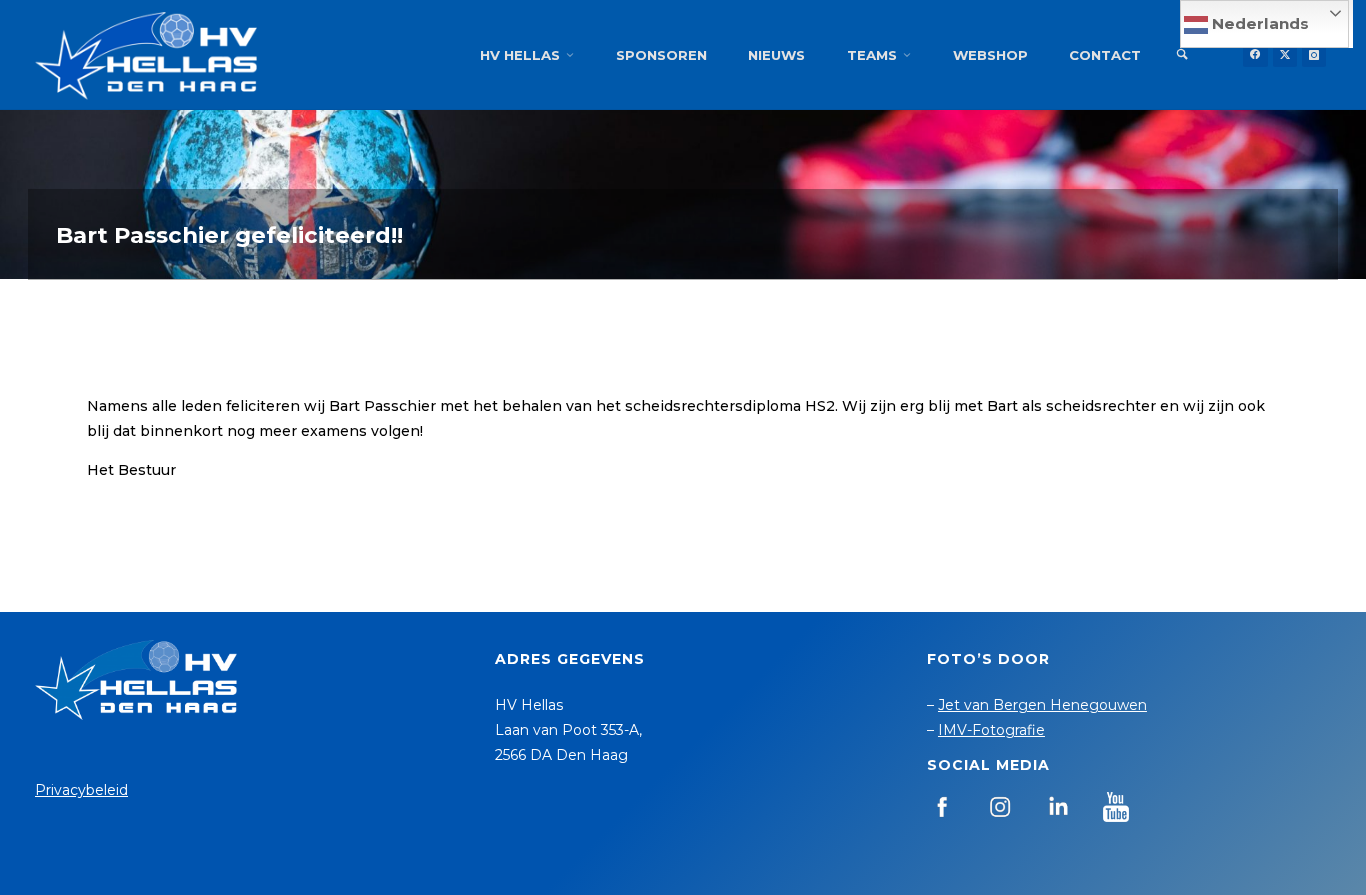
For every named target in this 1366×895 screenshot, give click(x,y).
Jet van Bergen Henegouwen (1042, 705)
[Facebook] (1255, 55)
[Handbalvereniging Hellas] (146, 55)
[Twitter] (1285, 55)
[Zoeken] (1182, 55)
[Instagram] (1314, 55)
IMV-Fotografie (991, 730)
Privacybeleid (81, 790)
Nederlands (1258, 23)
